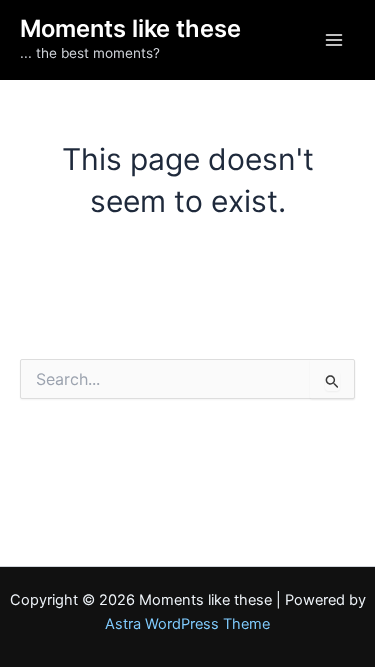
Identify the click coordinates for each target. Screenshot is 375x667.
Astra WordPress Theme (187, 624)
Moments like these (130, 28)
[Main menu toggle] (334, 40)
